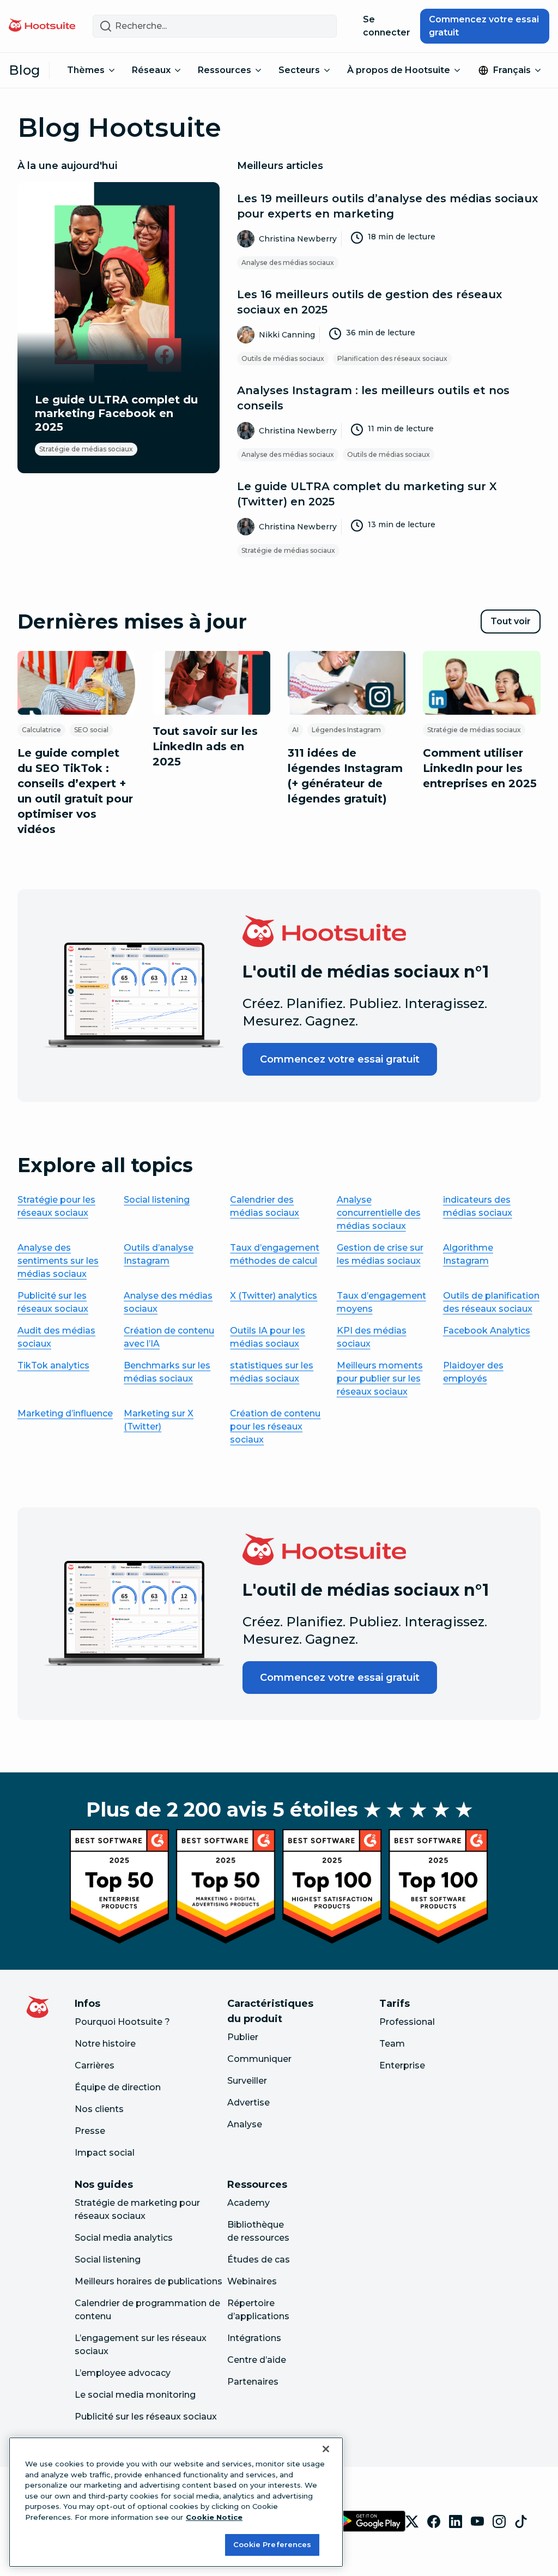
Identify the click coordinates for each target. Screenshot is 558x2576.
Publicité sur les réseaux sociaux (146, 2417)
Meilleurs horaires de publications (148, 2281)
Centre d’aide (257, 2360)
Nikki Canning (287, 335)
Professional (407, 2022)
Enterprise (402, 2065)
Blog (25, 70)
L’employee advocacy (123, 2373)
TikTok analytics (53, 1365)
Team (392, 2044)
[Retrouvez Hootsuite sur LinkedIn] (456, 2521)
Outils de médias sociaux (283, 358)
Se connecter (387, 26)
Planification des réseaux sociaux (392, 358)
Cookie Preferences (272, 2544)
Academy (248, 2203)
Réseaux (151, 70)
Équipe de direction (118, 2087)
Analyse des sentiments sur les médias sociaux (58, 1261)
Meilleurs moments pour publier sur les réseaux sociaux (380, 1379)
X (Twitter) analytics (274, 1296)
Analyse (245, 2124)
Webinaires (252, 2281)
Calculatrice (41, 730)
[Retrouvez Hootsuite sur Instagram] (499, 2521)
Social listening (157, 1200)
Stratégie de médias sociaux (86, 449)
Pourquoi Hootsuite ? (122, 2022)
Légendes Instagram (346, 730)
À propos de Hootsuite (399, 70)
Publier (243, 2037)
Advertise (248, 2103)
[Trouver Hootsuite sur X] (412, 2521)
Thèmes (86, 70)
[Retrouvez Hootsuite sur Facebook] (434, 2521)
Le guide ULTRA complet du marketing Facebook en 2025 (116, 413)
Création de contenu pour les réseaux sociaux (275, 1426)
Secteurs (299, 70)
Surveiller (247, 2081)
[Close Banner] (326, 2449)
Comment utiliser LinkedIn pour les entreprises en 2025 (480, 768)
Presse (90, 2131)
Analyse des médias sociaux (288, 263)
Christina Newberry (298, 239)
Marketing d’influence (65, 1413)
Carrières (95, 2065)
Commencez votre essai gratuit (484, 26)
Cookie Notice (214, 2517)
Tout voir (515, 625)
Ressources (225, 70)
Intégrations (254, 2338)
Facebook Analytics (487, 1331)
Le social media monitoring (135, 2395)
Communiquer (259, 2059)
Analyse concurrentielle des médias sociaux (379, 1213)
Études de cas (259, 2260)
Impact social (105, 2153)
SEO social (91, 730)
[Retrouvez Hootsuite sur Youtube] (477, 2521)
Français (512, 70)
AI (295, 730)
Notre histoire (105, 2044)
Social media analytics (124, 2238)
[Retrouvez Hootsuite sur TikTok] (521, 2521)
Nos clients (99, 2109)
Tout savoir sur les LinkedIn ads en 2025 (205, 746)
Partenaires (253, 2382)
